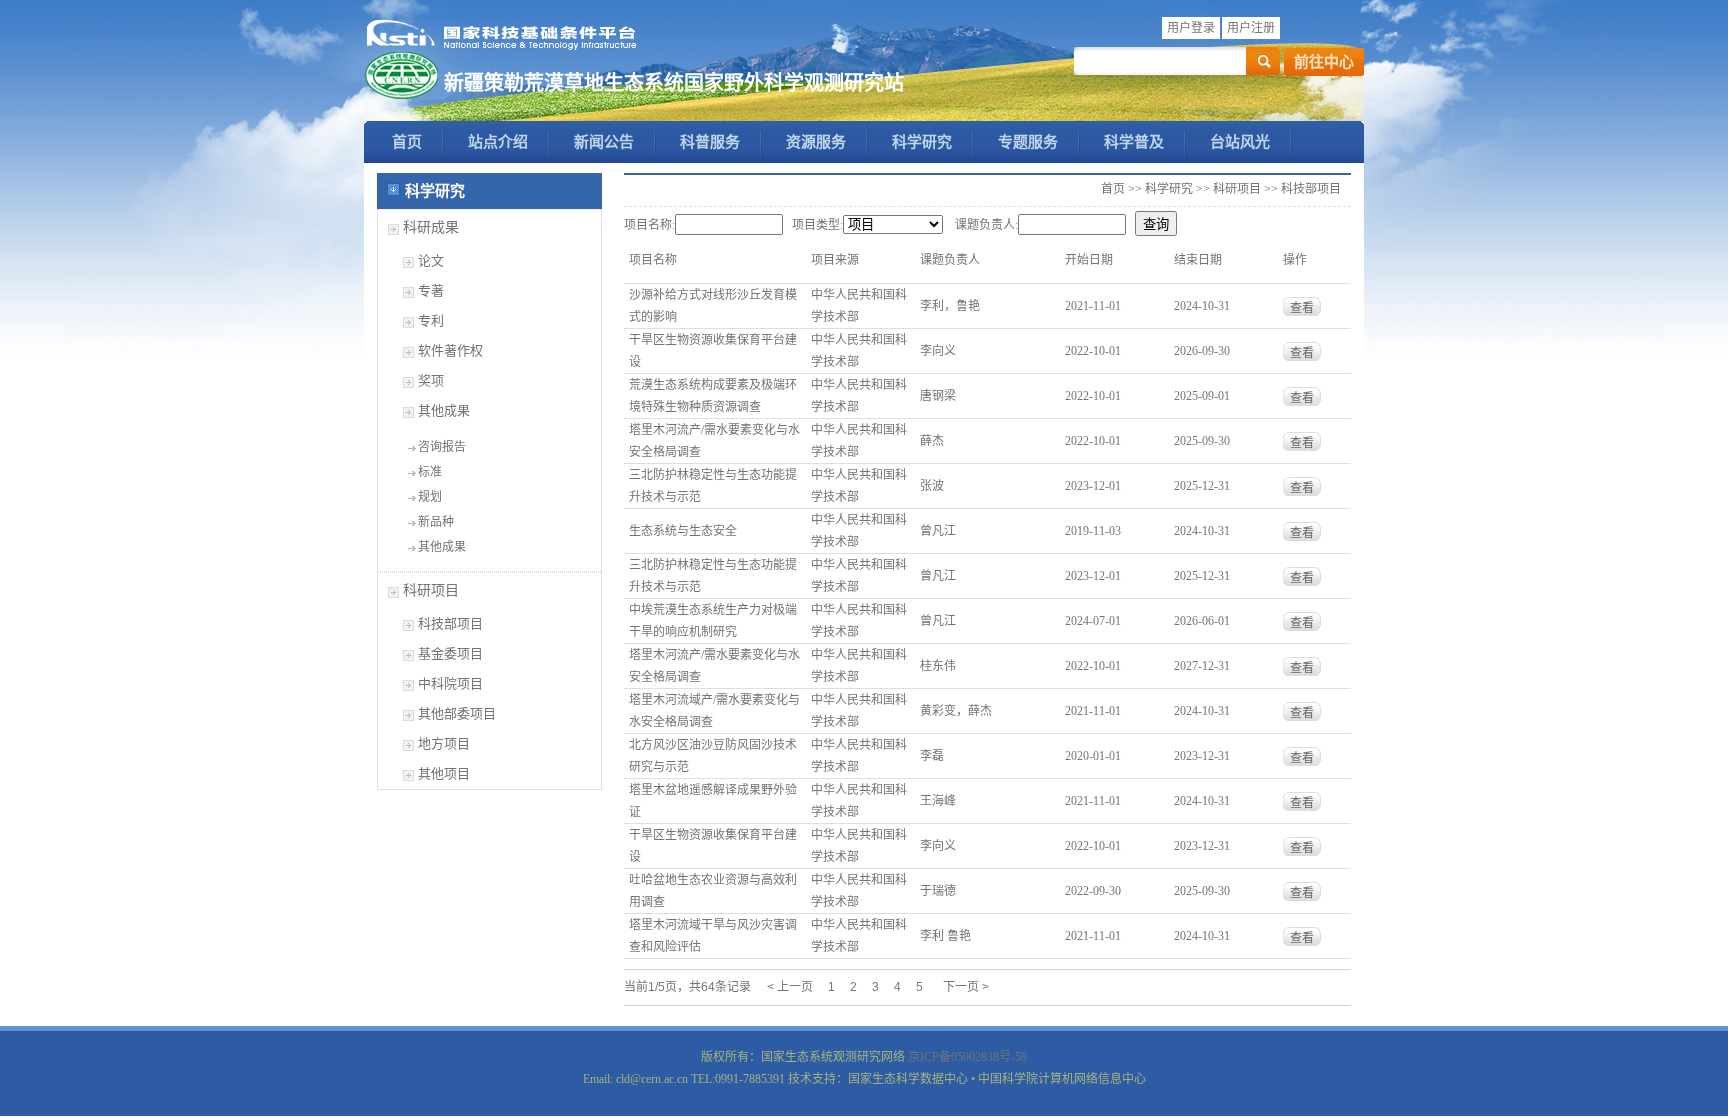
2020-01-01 (1093, 756)
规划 (430, 497)
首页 (407, 142)
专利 (431, 320)
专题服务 (1028, 142)
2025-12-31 (1202, 486)
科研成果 (431, 227)
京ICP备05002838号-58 (967, 1057)
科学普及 (1134, 142)
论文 (431, 260)
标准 (430, 472)
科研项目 (431, 590)
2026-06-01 (1202, 621)
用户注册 (1251, 28)
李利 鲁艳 (945, 936)
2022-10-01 (1093, 351)
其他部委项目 (457, 713)
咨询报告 (442, 447)
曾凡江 (938, 531)
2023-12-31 (1202, 756)
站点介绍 (498, 142)
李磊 (932, 756)
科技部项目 (450, 623)
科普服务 (710, 142)
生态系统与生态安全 (683, 531)
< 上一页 (790, 987)
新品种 (436, 522)
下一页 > (966, 987)
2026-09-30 (1202, 351)
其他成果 (444, 410)
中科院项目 (450, 683)
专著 (431, 290)
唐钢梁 (938, 396)
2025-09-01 (1202, 396)
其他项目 (444, 773)
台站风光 (1240, 142)
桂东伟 (938, 666)
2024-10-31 (1202, 306)
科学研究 (922, 142)
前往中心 (1324, 62)
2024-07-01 (1093, 621)
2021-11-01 (1093, 306)
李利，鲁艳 (950, 306)
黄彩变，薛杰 (956, 711)
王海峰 (938, 801)
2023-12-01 (1093, 486)
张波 (932, 486)
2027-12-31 (1202, 666)
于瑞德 (938, 891)
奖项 (431, 380)
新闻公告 (604, 142)
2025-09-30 (1202, 441)
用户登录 (1191, 28)
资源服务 (816, 142)
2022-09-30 (1093, 891)
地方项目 (444, 743)
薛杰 (932, 441)
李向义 (938, 351)
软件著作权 (450, 350)
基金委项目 (450, 653)
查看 (1302, 308)
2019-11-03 (1093, 531)
